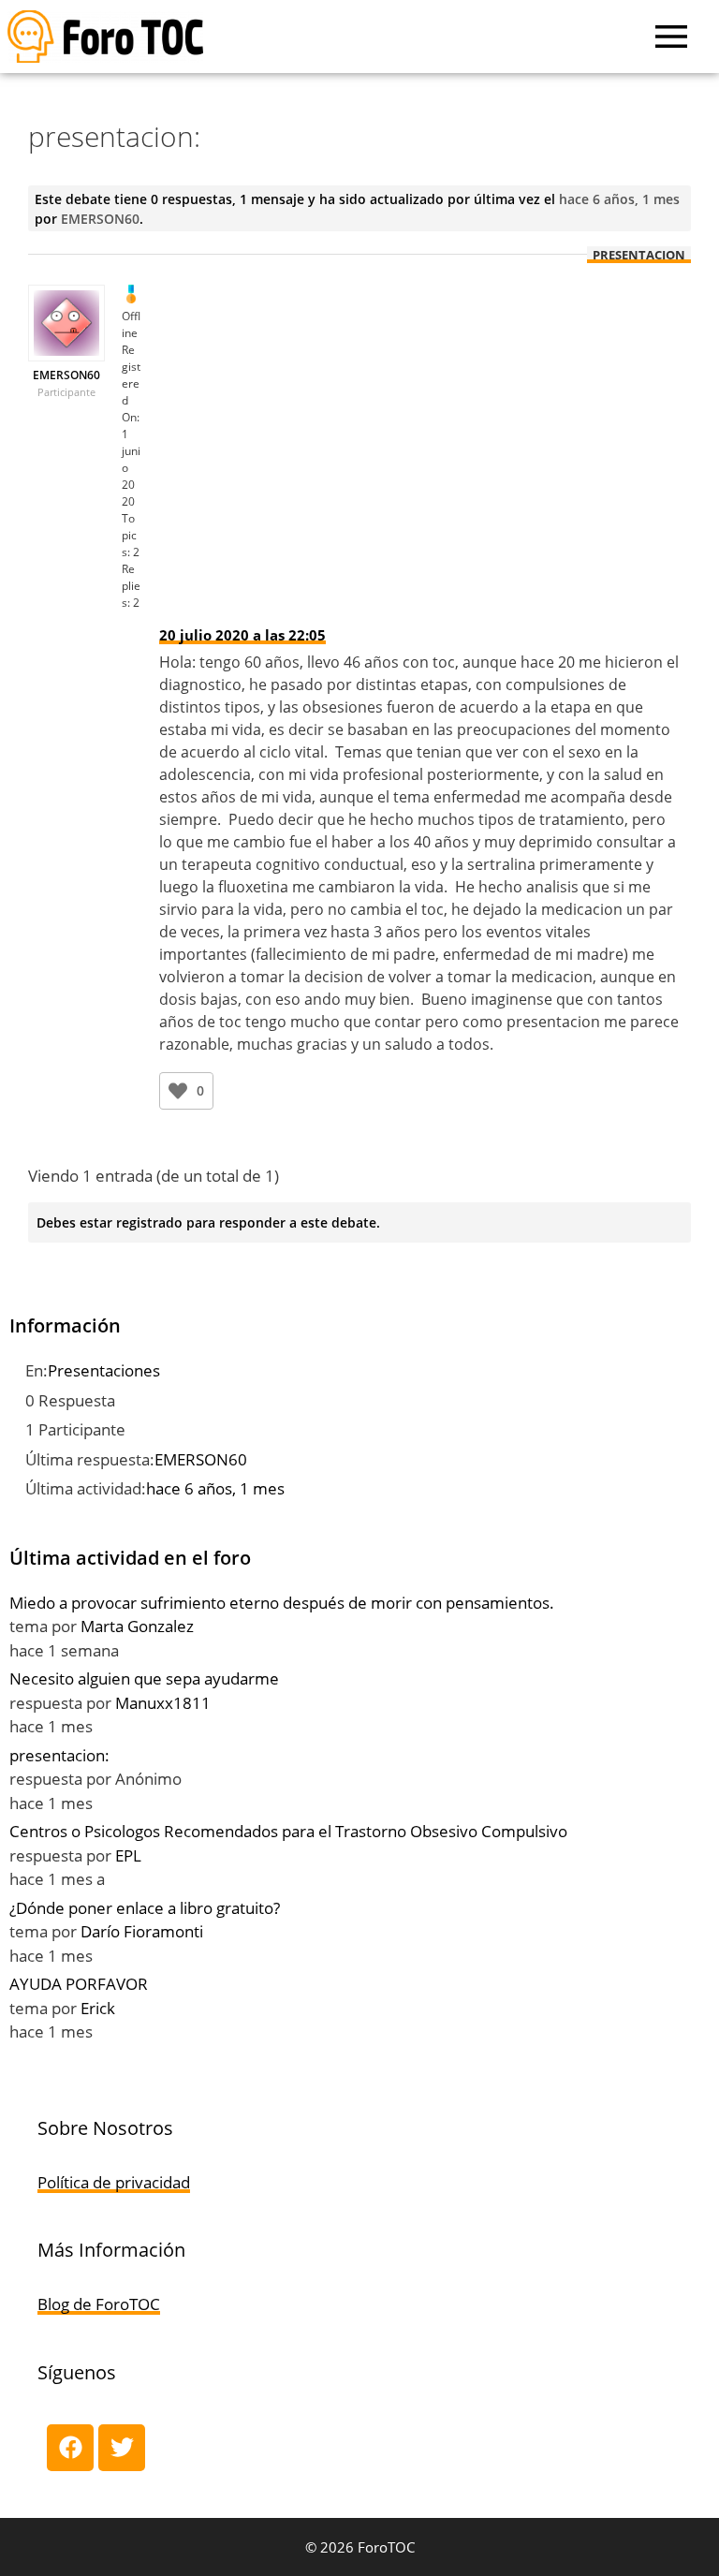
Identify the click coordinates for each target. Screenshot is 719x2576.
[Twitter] (122, 2448)
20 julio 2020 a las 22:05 (242, 635)
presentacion (639, 255)
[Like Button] (178, 1091)
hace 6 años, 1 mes (619, 199)
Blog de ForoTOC (99, 2304)
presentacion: (59, 1755)
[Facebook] (70, 2448)
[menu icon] (671, 37)
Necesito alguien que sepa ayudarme (144, 1678)
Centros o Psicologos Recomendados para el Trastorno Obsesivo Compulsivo (288, 1831)
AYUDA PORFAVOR (79, 1984)
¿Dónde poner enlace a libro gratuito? (145, 1908)
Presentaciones (104, 1370)
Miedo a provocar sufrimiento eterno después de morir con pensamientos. (282, 1603)
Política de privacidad (114, 2182)
